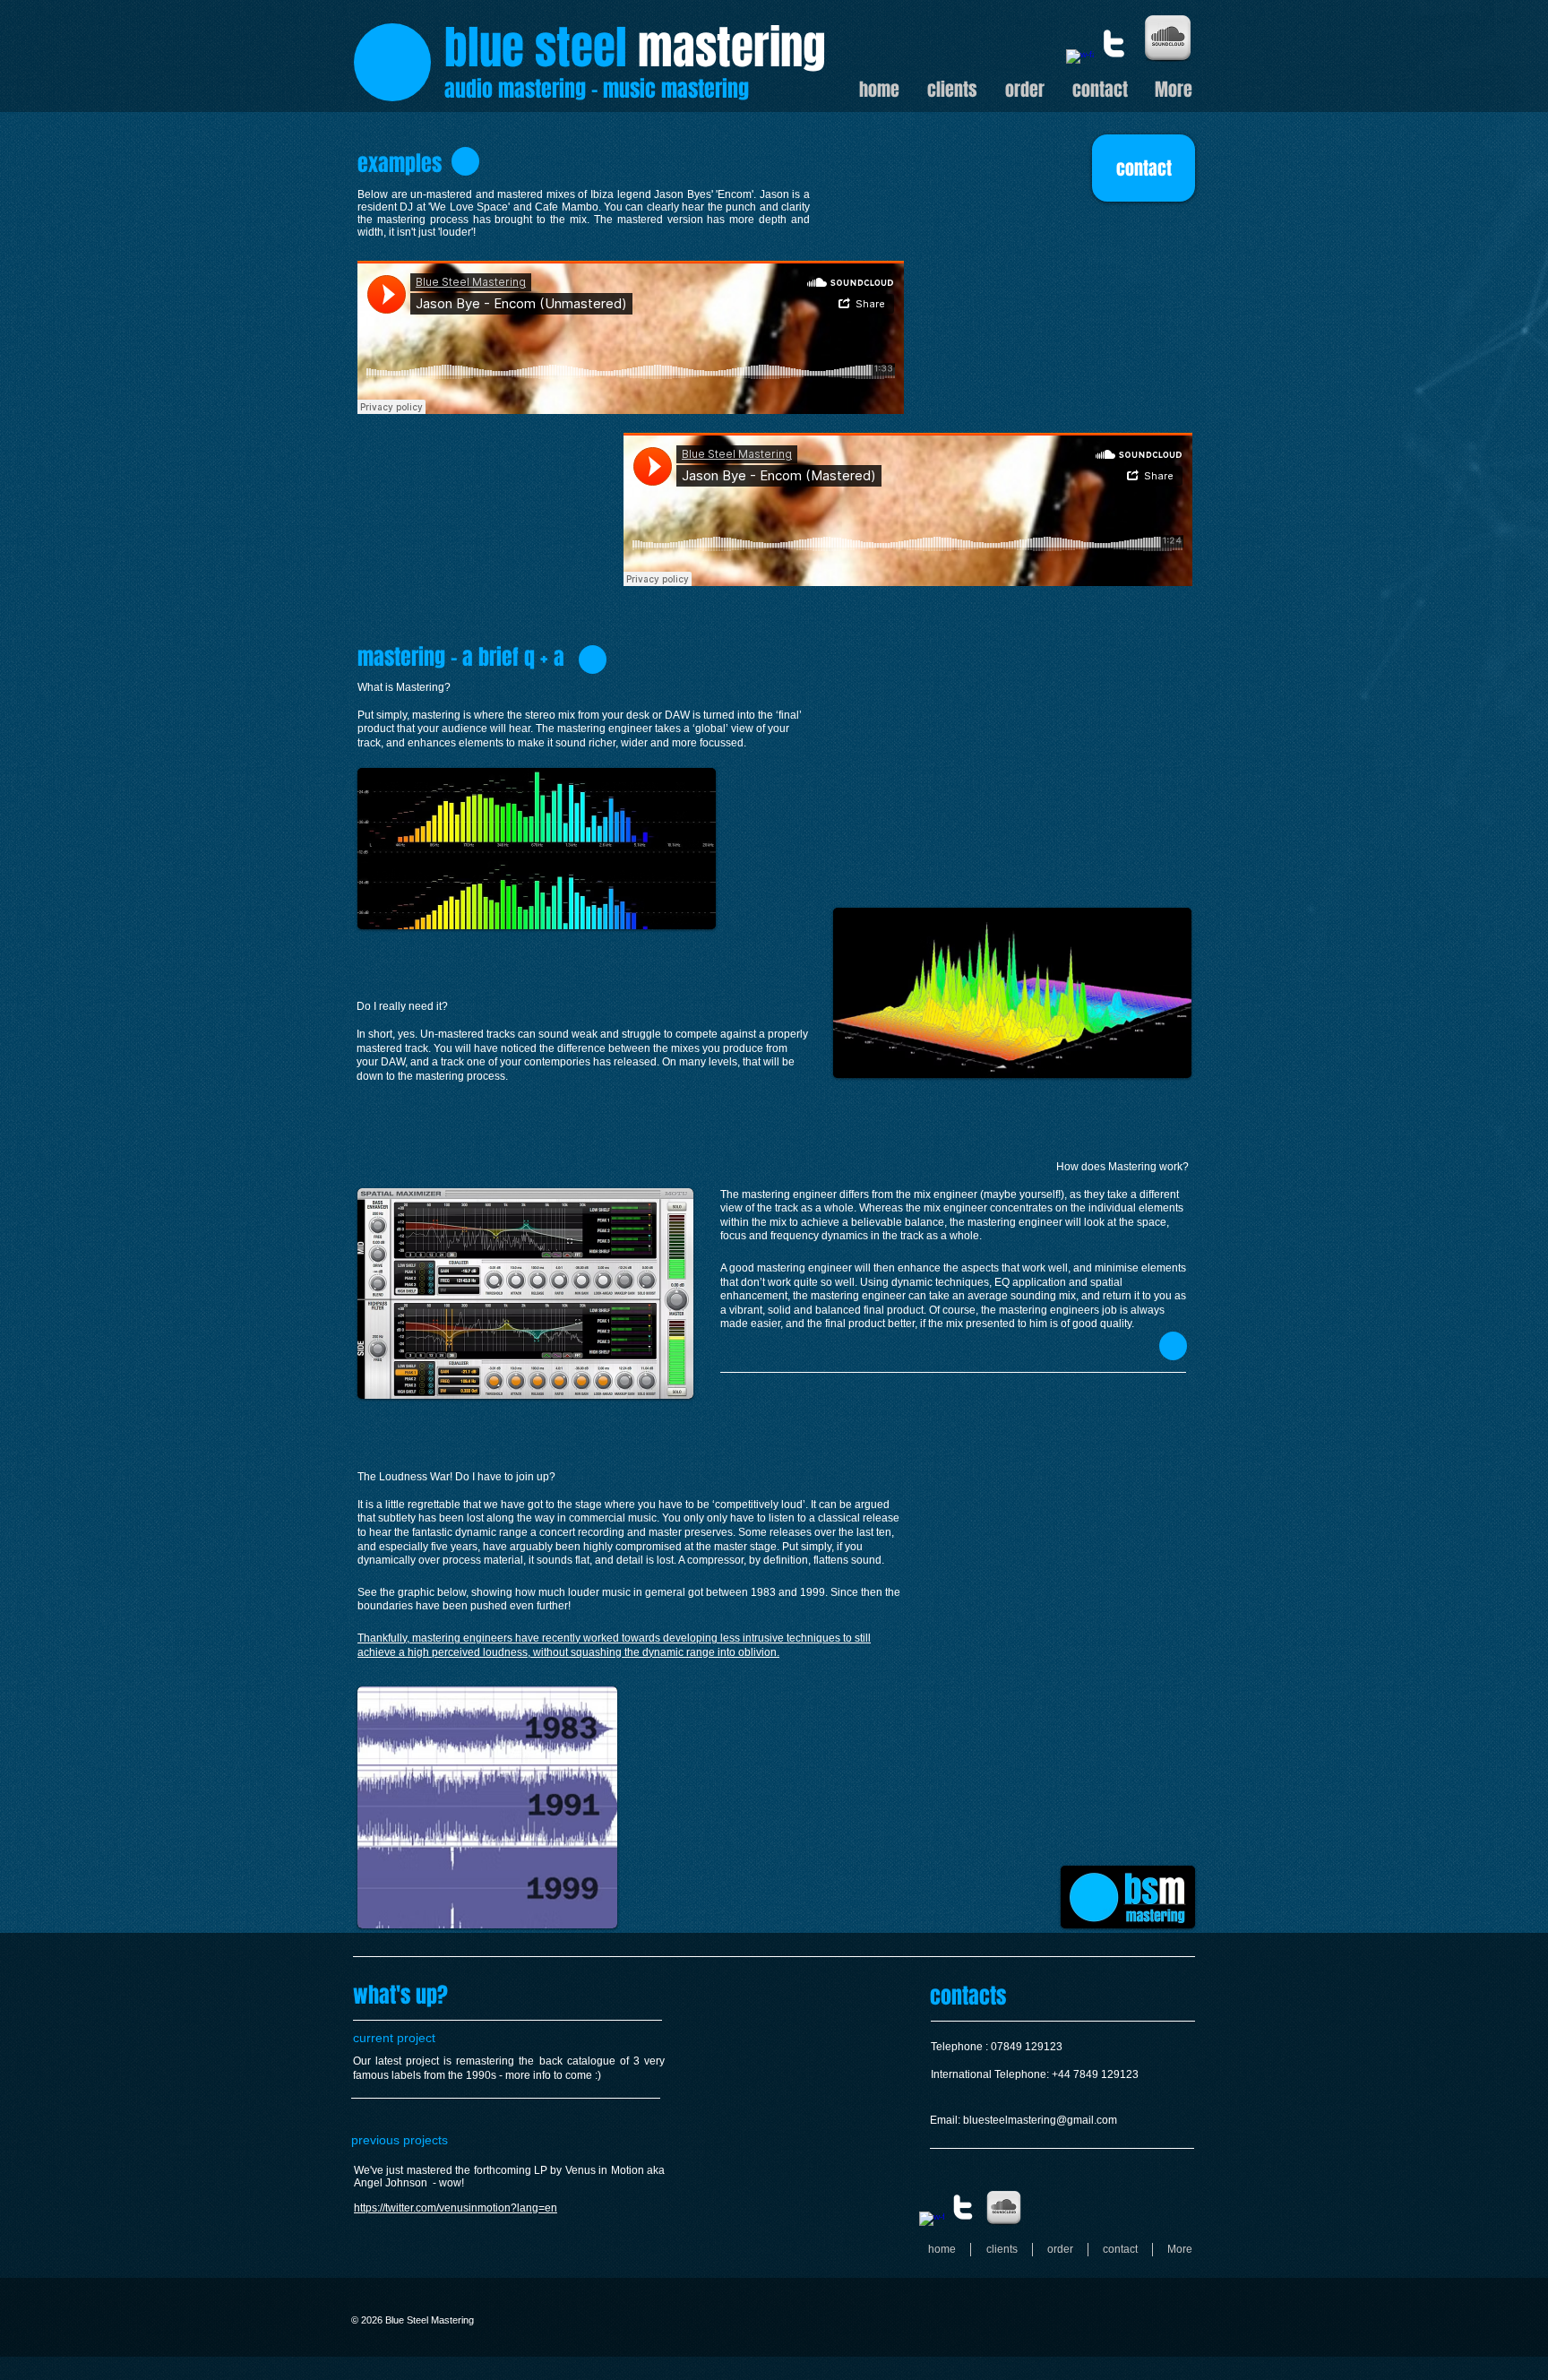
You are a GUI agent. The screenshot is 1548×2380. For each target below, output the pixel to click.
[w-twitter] (1114, 43)
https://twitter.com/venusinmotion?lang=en (456, 2208)
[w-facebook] (1080, 63)
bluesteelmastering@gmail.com (1040, 2120)
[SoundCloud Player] (631, 337)
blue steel (536, 48)
